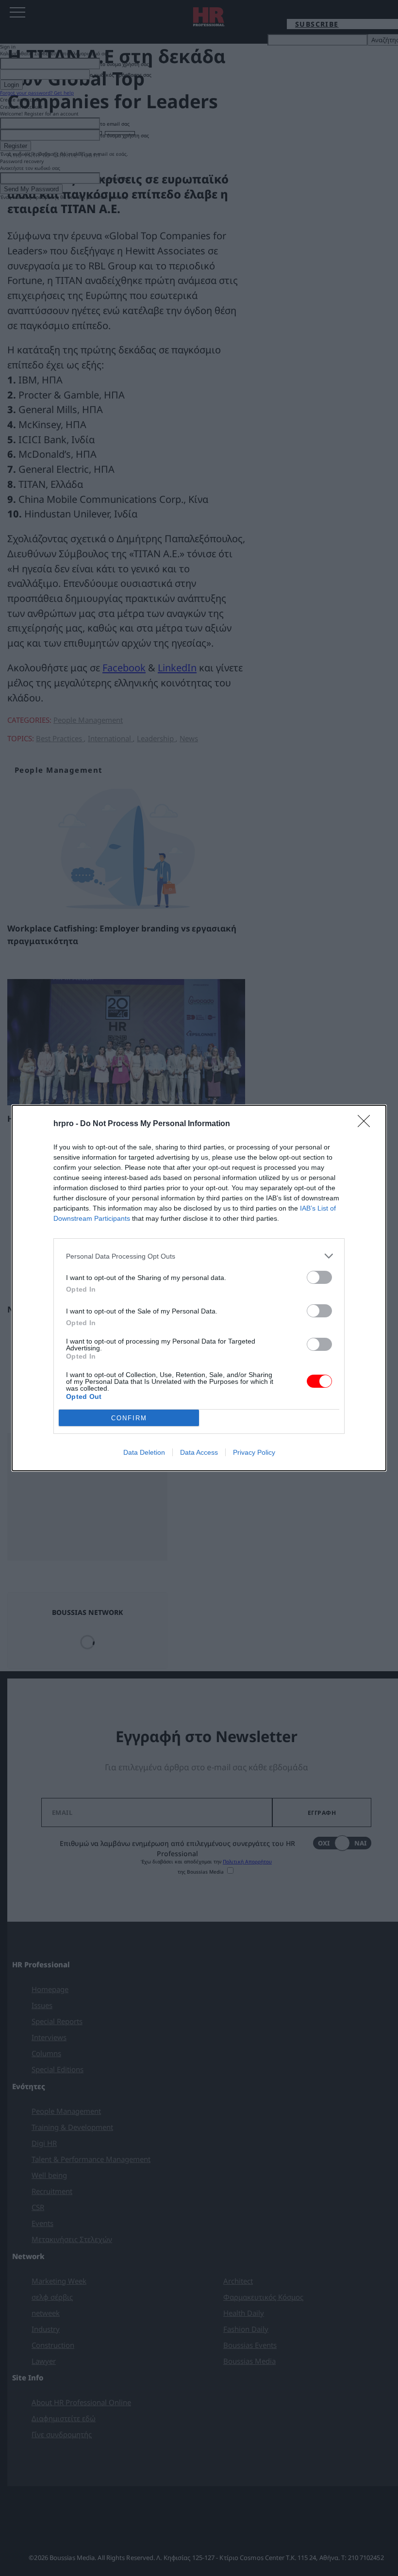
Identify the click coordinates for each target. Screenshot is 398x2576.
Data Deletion (144, 1452)
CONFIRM (129, 1418)
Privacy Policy (254, 1452)
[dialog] (199, 1288)
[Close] (367, 1124)
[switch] (319, 1277)
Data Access (199, 1452)
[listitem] (199, 1256)
